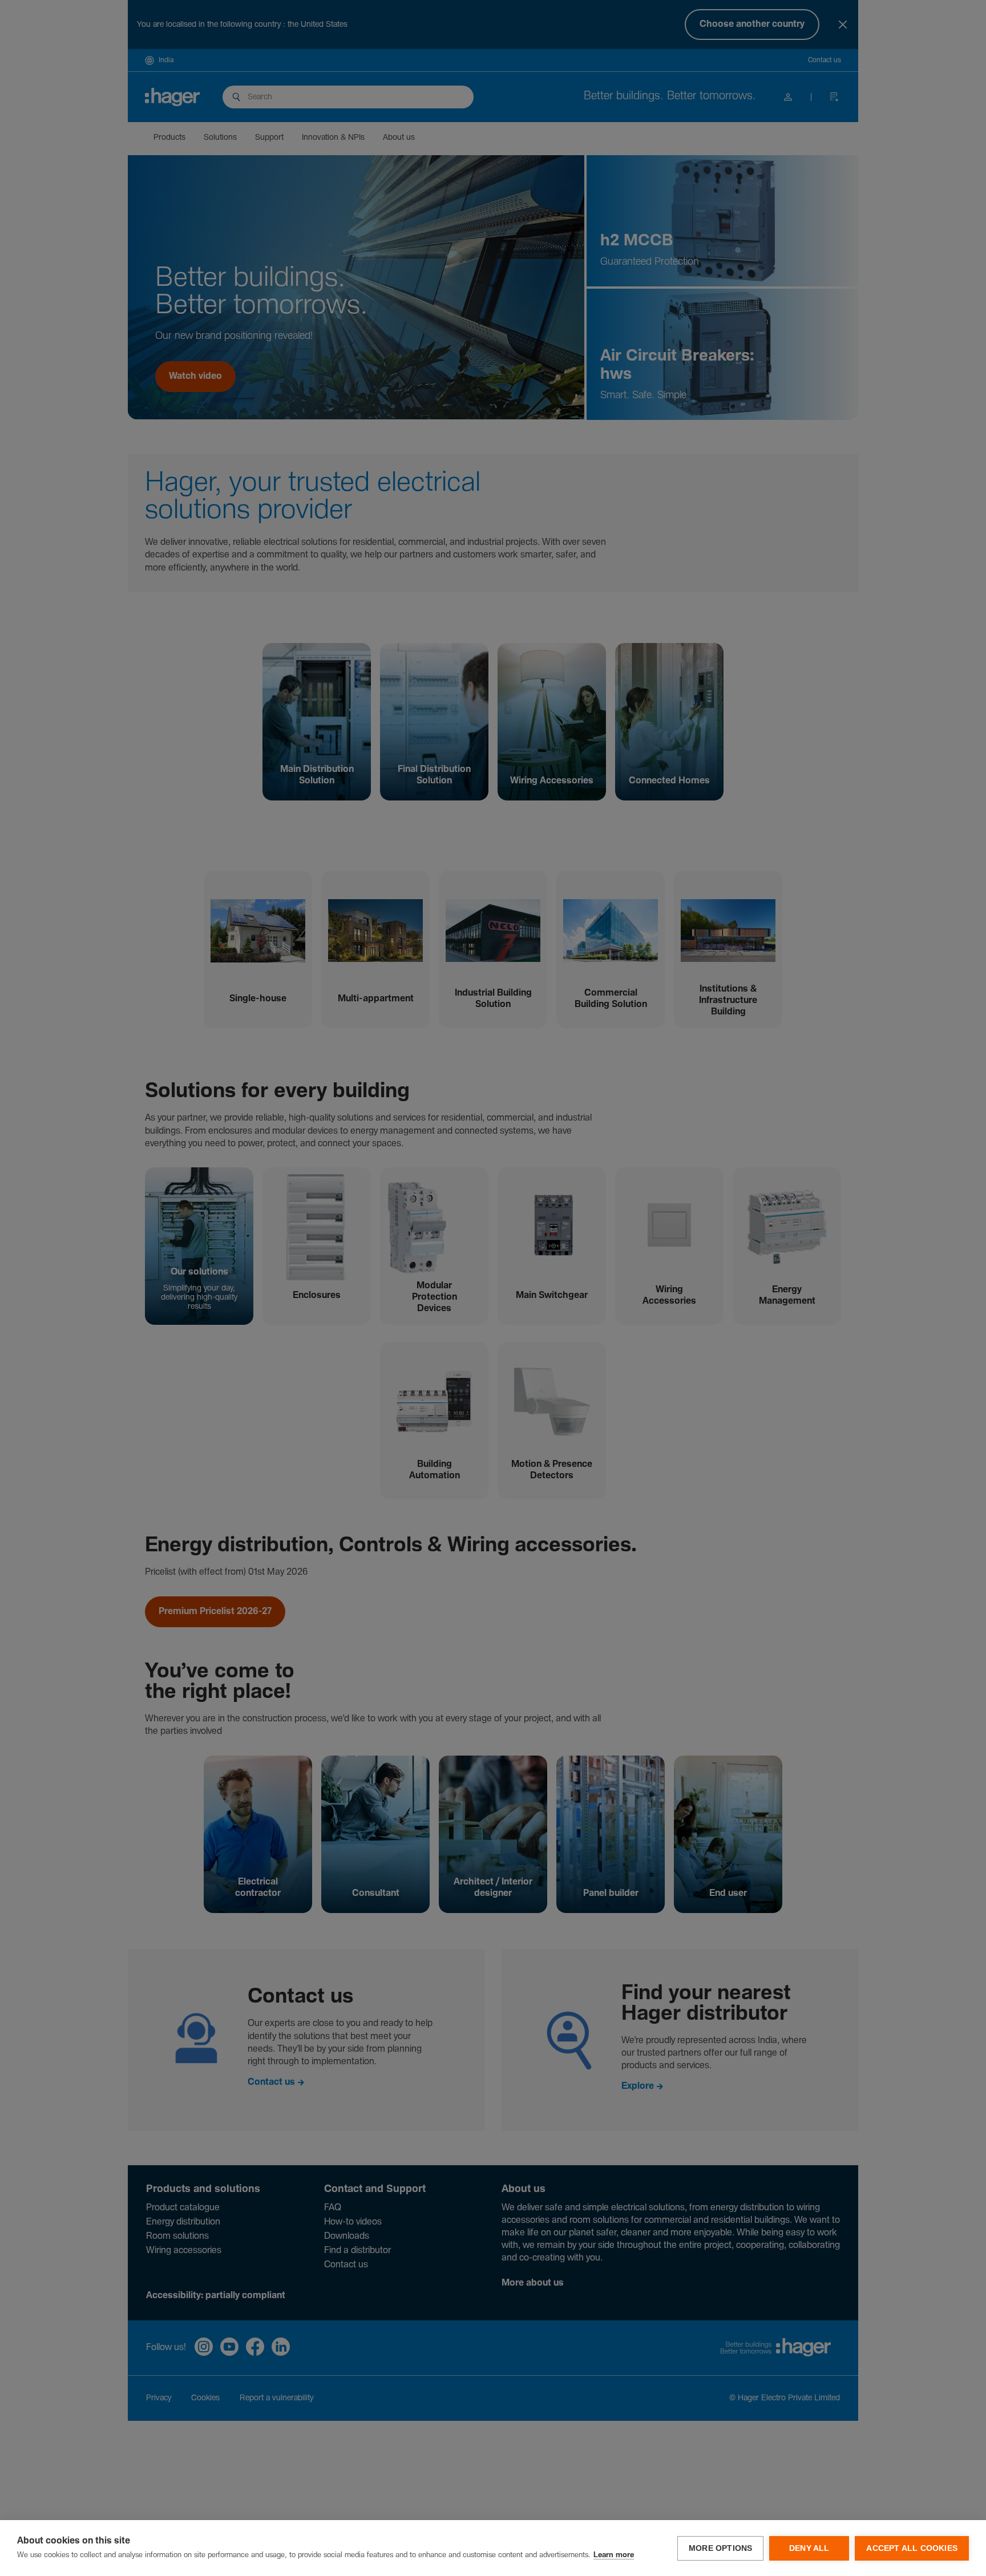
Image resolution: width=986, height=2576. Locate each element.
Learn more (614, 2555)
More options (720, 2548)
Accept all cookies (912, 2548)
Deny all (809, 2548)
